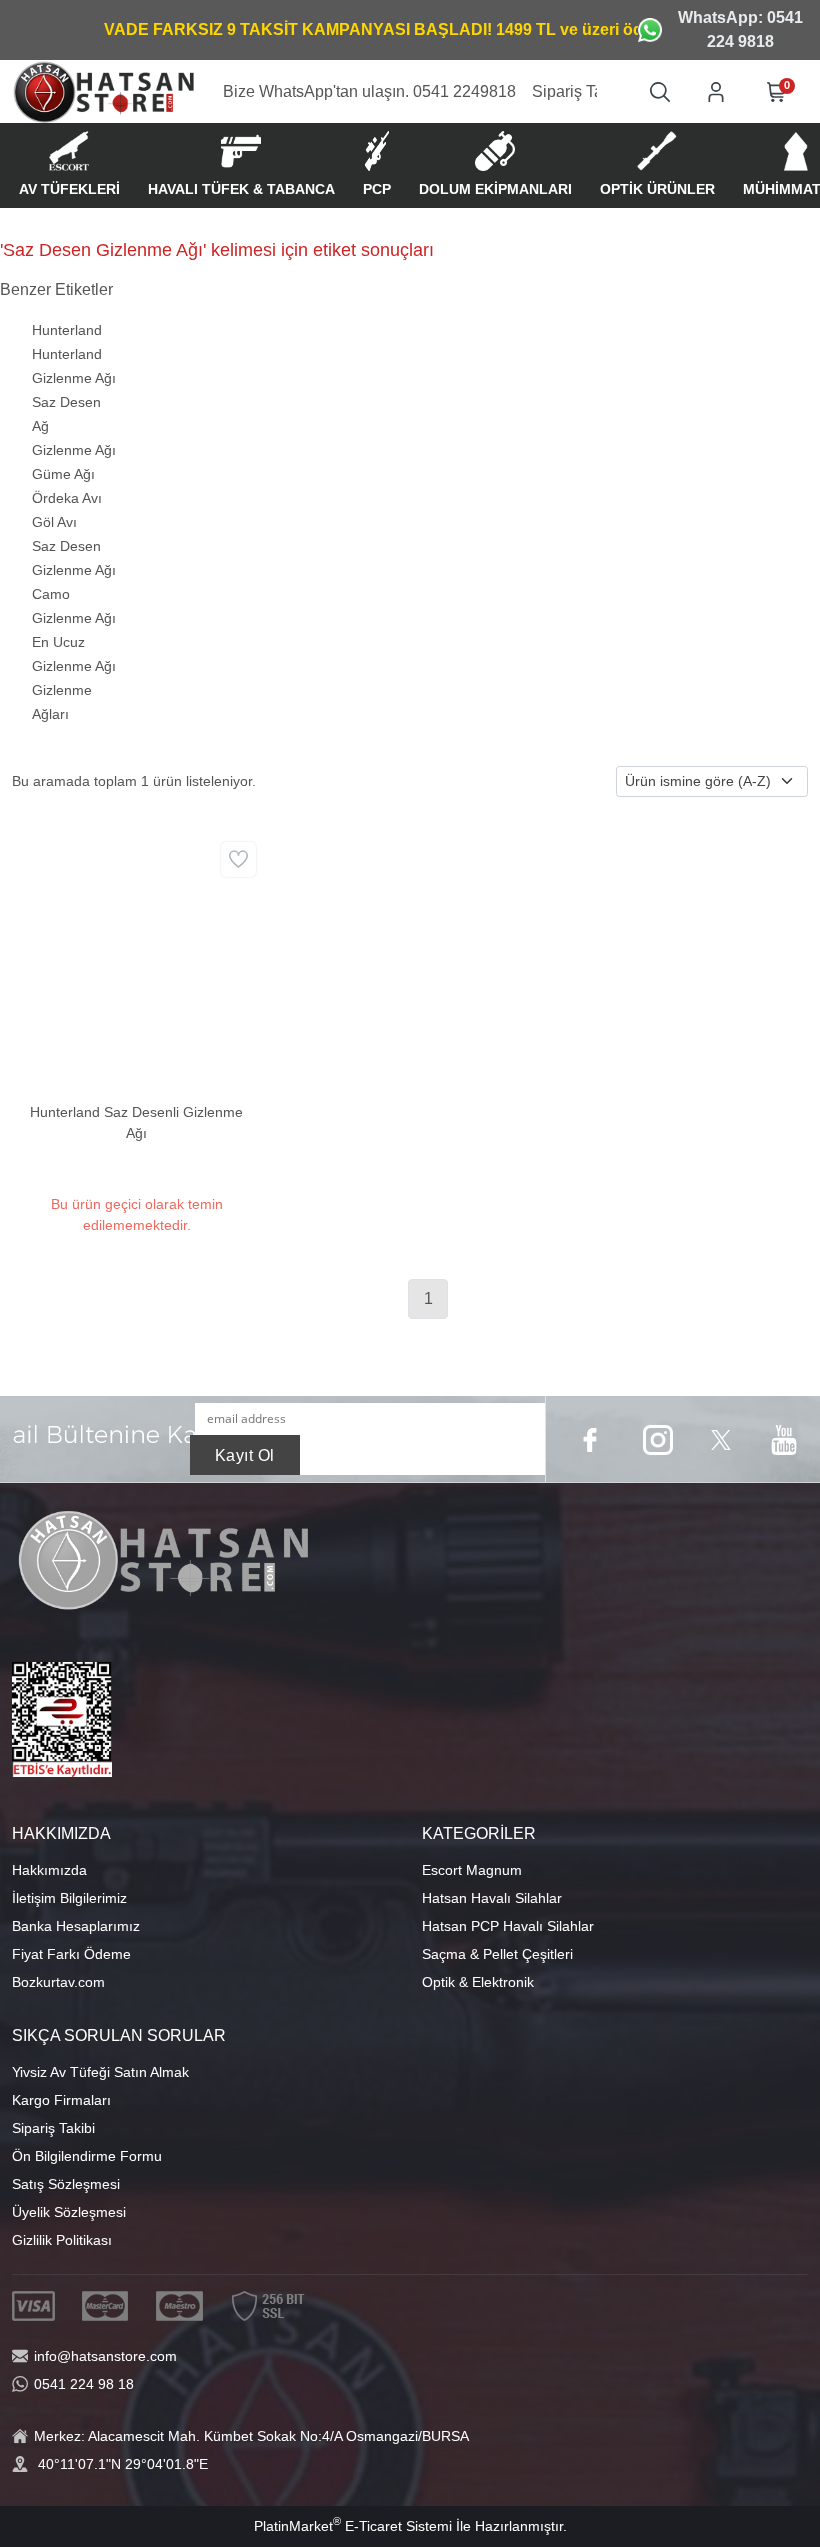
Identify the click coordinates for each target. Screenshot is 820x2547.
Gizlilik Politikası (62, 2240)
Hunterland (67, 330)
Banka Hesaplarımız (76, 1926)
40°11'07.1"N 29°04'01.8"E (123, 2464)
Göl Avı (54, 522)
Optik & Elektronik (478, 1982)
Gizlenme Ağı (74, 450)
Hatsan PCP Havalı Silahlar (508, 1926)
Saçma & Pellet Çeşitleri (497, 1954)
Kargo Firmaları (61, 2100)
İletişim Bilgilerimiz (69, 1898)
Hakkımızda (49, 1870)
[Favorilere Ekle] (238, 859)
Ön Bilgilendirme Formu (87, 2156)
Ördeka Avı (67, 498)
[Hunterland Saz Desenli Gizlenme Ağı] (136, 960)
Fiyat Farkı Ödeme (71, 1954)
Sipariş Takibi (53, 2128)
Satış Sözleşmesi (66, 2184)
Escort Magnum (472, 1870)
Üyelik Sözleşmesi (69, 2212)
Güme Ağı (63, 474)
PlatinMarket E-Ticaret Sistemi (353, 2526)
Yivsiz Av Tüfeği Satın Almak (100, 2072)
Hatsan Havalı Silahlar (492, 1898)
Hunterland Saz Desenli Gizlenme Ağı (136, 1122)
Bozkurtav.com (58, 1982)
